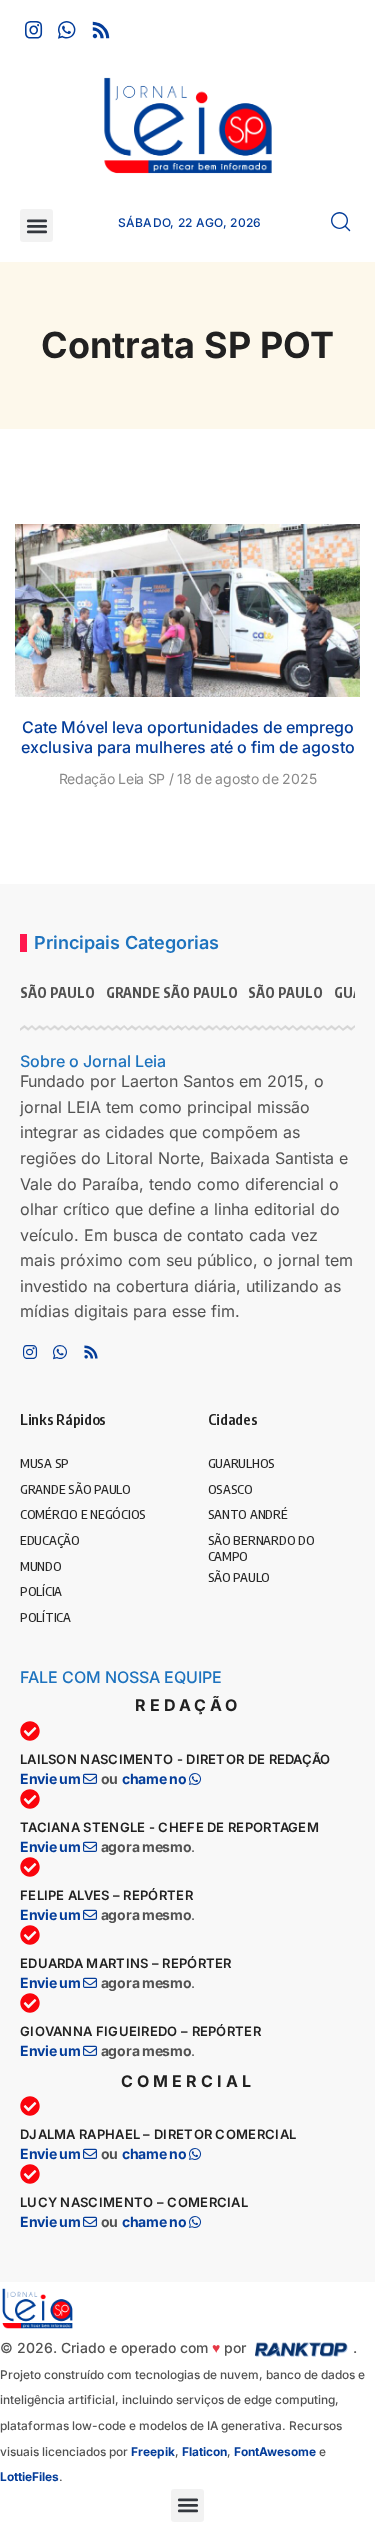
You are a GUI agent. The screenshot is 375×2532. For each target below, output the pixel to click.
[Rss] (101, 30)
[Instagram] (34, 30)
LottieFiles (29, 2476)
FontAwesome (275, 2451)
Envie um (51, 1778)
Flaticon (204, 2451)
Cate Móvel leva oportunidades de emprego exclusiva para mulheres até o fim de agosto (188, 737)
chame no (155, 1778)
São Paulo (285, 992)
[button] (36, 225)
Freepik (153, 2451)
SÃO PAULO (57, 992)
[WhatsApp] (67, 30)
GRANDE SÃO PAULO (172, 992)
